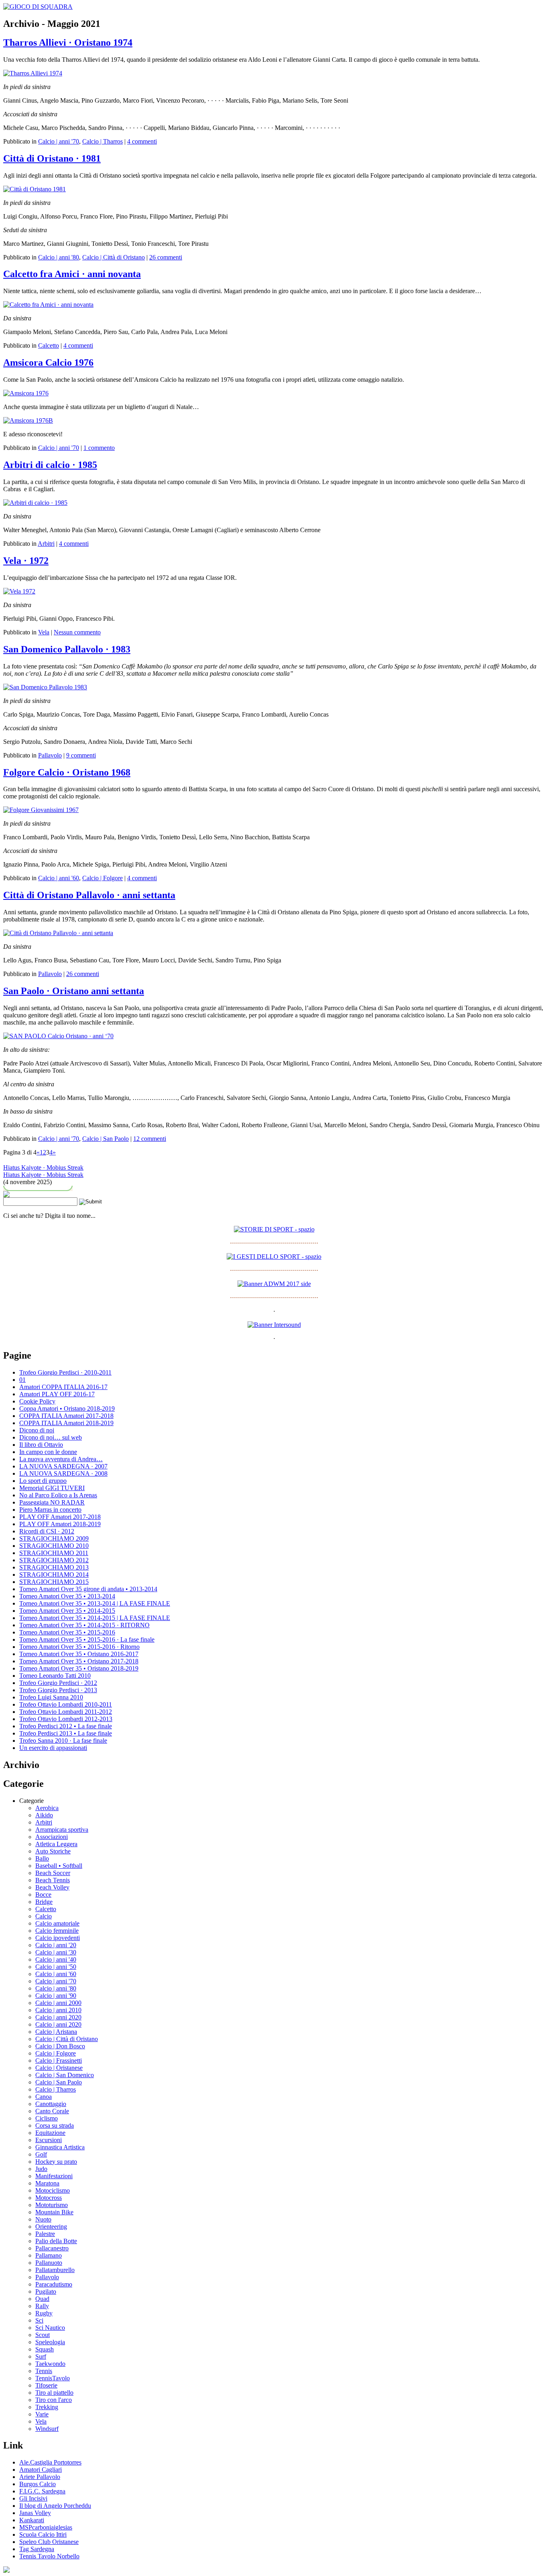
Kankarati (32, 2520)
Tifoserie (46, 2385)
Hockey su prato (56, 2162)
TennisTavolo (53, 2378)
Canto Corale (52, 2111)
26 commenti (166, 257)
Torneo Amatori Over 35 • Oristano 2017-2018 (79, 1661)
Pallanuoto (49, 2263)
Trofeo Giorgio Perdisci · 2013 (58, 1690)
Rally (42, 2306)
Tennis (44, 2371)
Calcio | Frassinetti (59, 2061)
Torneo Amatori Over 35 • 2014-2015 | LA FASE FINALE (95, 1618)
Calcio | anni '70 (59, 141)
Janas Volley (35, 2513)
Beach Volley (52, 1887)
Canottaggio (51, 2104)
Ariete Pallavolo (40, 2477)
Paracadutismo (54, 2284)
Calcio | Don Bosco (60, 2046)
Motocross (49, 2198)
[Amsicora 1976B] (28, 420)
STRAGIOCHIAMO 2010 (54, 1546)
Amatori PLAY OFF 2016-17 (57, 1394)
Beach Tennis (53, 1880)
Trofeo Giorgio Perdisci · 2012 (58, 1683)
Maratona (47, 2183)
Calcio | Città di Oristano (114, 257)
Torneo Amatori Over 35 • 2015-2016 (67, 1632)
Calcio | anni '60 (59, 878)
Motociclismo (53, 2190)
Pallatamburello (55, 2270)
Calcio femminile (57, 1931)
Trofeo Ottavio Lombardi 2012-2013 (66, 1719)
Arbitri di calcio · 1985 (50, 465)
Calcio (44, 1916)
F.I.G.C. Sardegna (42, 2491)
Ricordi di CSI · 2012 (47, 1531)
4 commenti (142, 141)
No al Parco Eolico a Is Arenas (58, 1495)
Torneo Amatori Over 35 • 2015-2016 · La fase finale (87, 1639)
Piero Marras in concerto (50, 1510)
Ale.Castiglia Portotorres (50, 2462)
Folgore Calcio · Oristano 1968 (67, 772)
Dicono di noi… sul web (51, 1437)
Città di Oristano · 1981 (52, 158)
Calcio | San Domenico (65, 2075)
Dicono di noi (37, 1430)
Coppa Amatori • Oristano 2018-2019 (67, 1408)
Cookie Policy (37, 1401)
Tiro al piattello (54, 2393)
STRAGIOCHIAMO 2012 (54, 1560)
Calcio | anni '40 (56, 1959)
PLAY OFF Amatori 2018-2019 (60, 1524)
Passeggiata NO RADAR (52, 1502)
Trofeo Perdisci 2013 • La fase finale (66, 1733)
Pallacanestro (52, 2248)
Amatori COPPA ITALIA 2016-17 (63, 1387)
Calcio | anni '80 (59, 257)
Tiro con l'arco (54, 2400)
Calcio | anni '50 (56, 1967)
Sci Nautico (50, 2328)
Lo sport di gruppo (43, 1481)
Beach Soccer (53, 1873)
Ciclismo (47, 2118)
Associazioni (52, 1837)
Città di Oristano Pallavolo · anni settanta (89, 895)
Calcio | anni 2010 (58, 2010)
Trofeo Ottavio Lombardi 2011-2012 (66, 1712)
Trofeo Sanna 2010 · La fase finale (63, 1741)
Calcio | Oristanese (59, 2068)
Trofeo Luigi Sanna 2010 (51, 1697)
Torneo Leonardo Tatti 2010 (55, 1676)
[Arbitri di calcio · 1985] (35, 503)
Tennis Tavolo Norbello (49, 2556)
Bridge (44, 1902)
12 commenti (150, 1139)
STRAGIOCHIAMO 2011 (54, 1553)
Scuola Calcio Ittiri (43, 2534)
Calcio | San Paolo (106, 1139)
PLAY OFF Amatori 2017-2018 (60, 1517)
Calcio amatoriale (57, 1923)
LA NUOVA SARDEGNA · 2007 (63, 1466)
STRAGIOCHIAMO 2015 (54, 1582)
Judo (41, 2169)
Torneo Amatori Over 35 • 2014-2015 (67, 1611)
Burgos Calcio (38, 2484)
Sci (39, 2320)
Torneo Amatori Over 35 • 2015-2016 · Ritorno (79, 1647)
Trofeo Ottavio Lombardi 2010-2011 (66, 1704)
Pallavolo (50, 755)
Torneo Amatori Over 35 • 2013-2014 (67, 1596)
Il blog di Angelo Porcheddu (55, 2506)
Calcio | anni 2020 (58, 2017)
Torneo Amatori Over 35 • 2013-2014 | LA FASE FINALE (95, 1603)
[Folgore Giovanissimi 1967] (41, 810)
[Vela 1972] (19, 591)
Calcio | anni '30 (56, 1952)
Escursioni (49, 2140)
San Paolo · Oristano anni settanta (74, 991)
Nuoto (43, 2219)
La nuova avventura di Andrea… (61, 1459)
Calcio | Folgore (102, 878)
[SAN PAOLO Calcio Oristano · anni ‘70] (58, 1036)
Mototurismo (52, 2205)
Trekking (47, 2407)
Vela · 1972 (26, 561)
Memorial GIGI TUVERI (52, 1488)
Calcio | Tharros (102, 141)
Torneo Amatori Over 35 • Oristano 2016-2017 (79, 1654)
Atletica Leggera (56, 1844)
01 (22, 1380)
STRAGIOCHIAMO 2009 (54, 1538)
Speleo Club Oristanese (49, 2542)
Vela (44, 632)
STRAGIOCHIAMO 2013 (54, 1567)
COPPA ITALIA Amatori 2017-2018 (66, 1416)
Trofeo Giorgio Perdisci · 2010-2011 (65, 1372)
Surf (41, 2356)
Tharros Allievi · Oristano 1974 (68, 43)
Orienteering (51, 2227)
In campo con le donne (48, 1452)
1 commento (99, 448)
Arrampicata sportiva (62, 1830)
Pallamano (49, 2255)
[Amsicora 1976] (26, 393)
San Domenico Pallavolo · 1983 (67, 649)
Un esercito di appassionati (53, 1748)
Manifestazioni (54, 2176)
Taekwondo (50, 2364)
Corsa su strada (55, 2125)
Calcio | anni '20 (56, 1945)
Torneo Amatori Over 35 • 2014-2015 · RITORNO (84, 1625)
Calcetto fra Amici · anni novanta (72, 274)
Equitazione (50, 2133)
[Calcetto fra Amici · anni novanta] (48, 305)
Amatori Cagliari (41, 2470)
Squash (45, 2349)
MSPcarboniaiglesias (46, 2527)
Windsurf (47, 2429)
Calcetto (49, 345)
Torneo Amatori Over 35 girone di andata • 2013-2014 (88, 1589)
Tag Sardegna (37, 2549)
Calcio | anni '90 (56, 1996)
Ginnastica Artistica (60, 2147)
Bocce (43, 1895)
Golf (41, 2154)
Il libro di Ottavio (41, 1445)
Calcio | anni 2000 (58, 2003)
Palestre (45, 2234)
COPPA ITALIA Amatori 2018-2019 (66, 1423)
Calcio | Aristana (56, 2032)
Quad (42, 2299)
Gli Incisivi (33, 2498)
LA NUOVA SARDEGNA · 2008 (63, 1473)
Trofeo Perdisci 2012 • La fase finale (66, 1726)
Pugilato (46, 2291)
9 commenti (81, 755)
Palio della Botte (56, 2241)
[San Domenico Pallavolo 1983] (45, 687)
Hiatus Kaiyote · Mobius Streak (43, 1168)
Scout (43, 2335)
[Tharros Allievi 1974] (33, 73)
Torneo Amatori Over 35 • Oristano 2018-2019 (79, 1668)
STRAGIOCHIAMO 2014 (54, 1575)
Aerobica (47, 1808)
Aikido (44, 1815)
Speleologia (50, 2342)
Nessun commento (77, 632)
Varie (42, 2414)
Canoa (44, 2097)
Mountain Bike (54, 2212)
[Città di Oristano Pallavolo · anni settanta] (58, 933)
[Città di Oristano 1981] (35, 189)
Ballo (42, 1858)
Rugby (44, 2313)
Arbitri (46, 544)
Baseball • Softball (59, 1866)
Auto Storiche (53, 1851)
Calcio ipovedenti (58, 1938)
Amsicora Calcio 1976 (48, 363)
